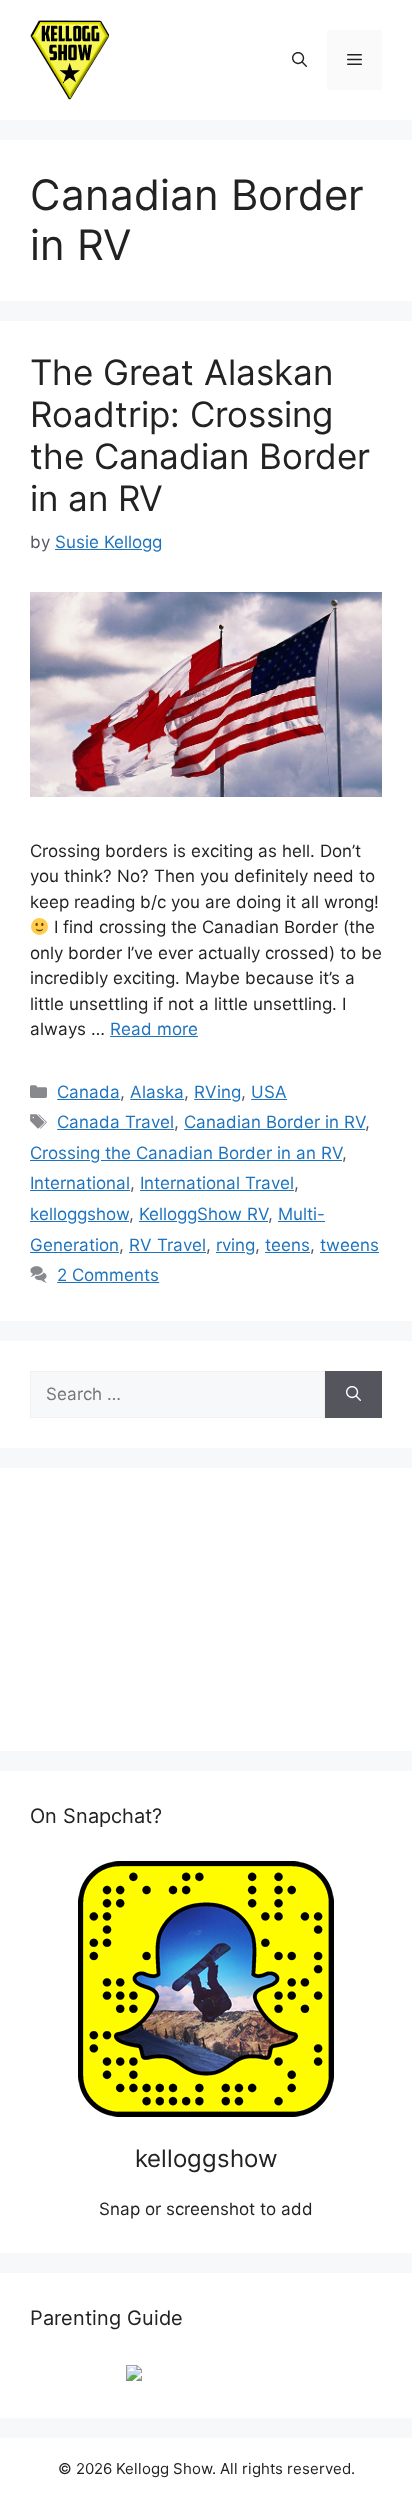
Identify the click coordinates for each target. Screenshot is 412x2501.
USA (269, 1092)
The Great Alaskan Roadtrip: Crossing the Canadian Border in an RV (200, 435)
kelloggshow (79, 1214)
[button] (299, 60)
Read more (154, 1029)
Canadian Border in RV (274, 1122)
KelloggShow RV (203, 1214)
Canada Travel (115, 1122)
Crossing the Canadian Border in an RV (186, 1153)
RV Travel (167, 1245)
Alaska (157, 1092)
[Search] (353, 1395)
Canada (88, 1092)
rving (235, 1245)
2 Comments (108, 1275)
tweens (349, 1245)
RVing (217, 1092)
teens (287, 1245)
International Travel (217, 1183)
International (80, 1183)
